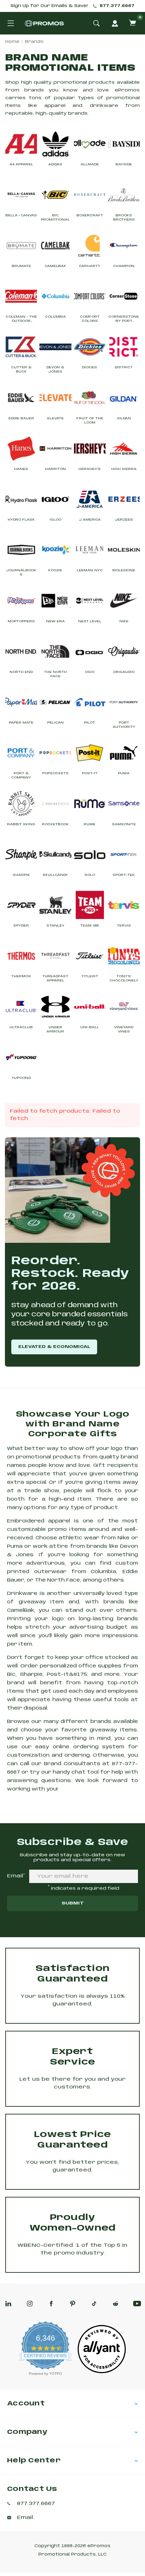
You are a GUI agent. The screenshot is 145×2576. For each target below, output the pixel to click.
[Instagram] (30, 2304)
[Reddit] (116, 2304)
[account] (115, 23)
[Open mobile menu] (11, 23)
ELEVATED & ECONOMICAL (54, 1347)
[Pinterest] (73, 2304)
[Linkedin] (8, 2304)
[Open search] (96, 23)
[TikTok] (94, 2304)
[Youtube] (137, 2304)
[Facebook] (51, 2304)
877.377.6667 (117, 6)
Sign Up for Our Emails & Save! (49, 6)
